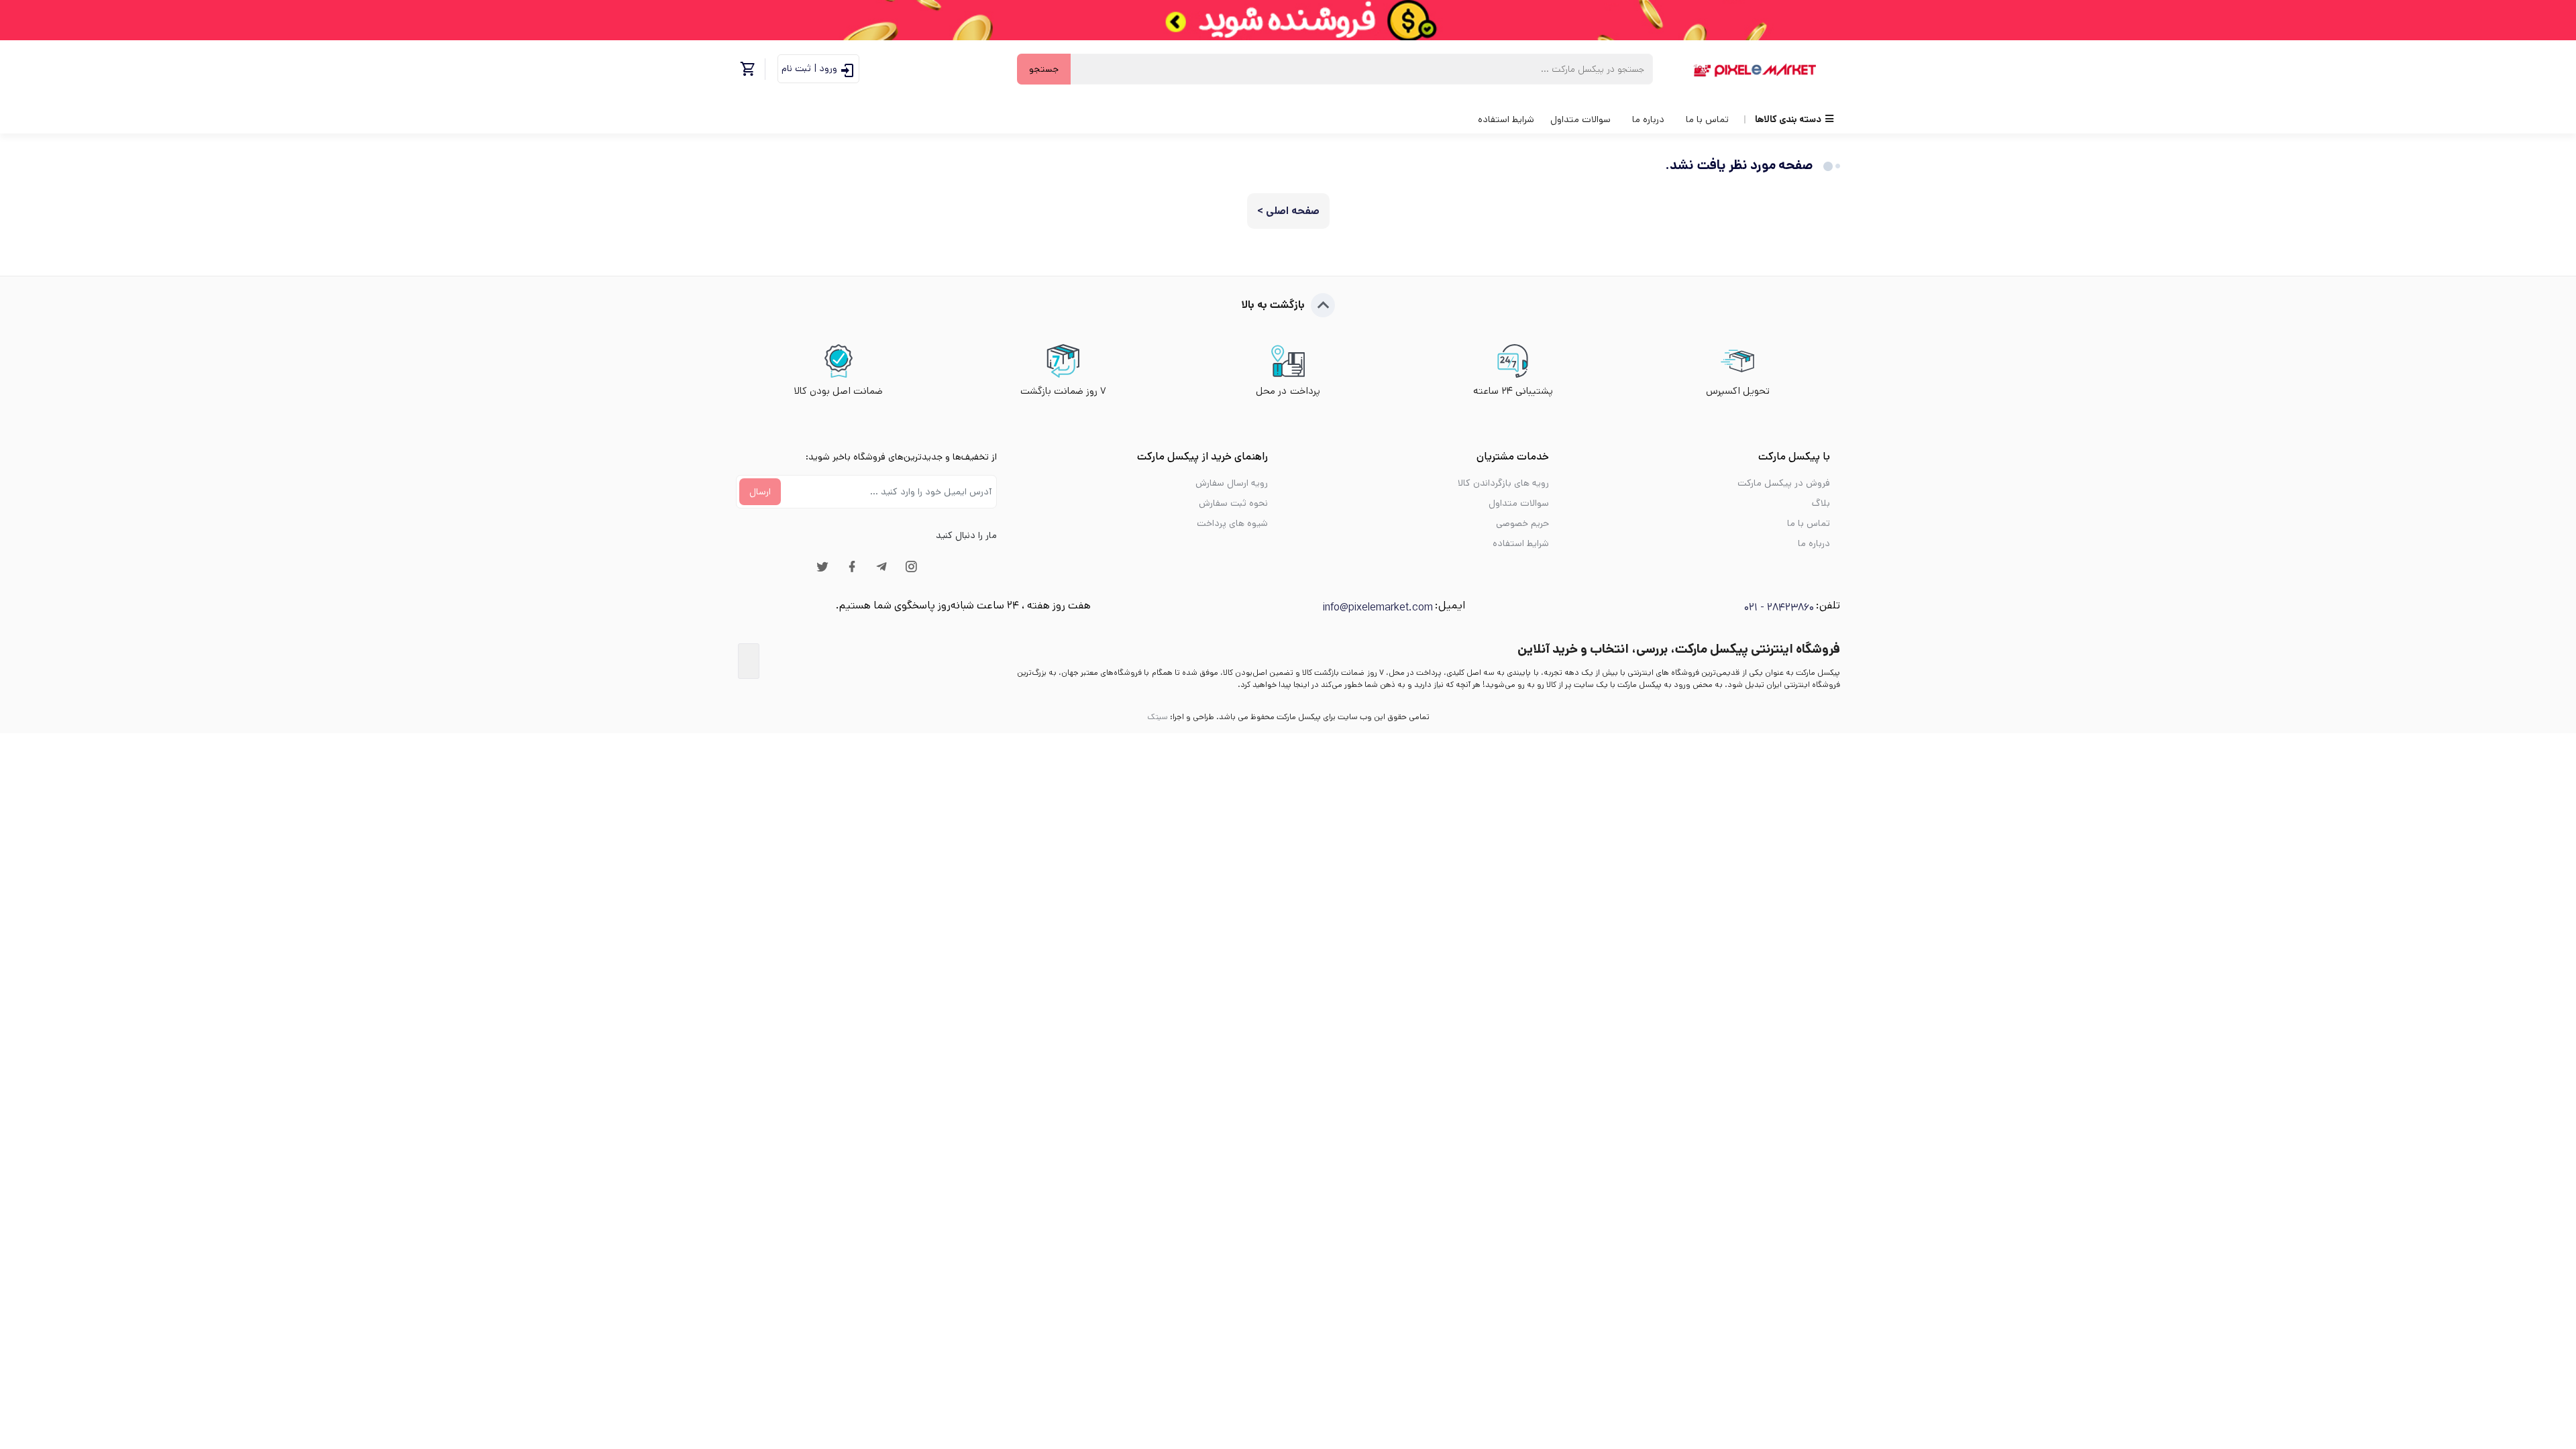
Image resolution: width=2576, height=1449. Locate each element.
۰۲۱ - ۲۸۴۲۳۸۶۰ (1779, 607)
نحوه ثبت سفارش (1233, 503)
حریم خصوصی (1522, 523)
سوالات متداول (1580, 119)
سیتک (1158, 717)
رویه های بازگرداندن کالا (1503, 483)
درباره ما (1648, 119)
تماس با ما (1707, 119)
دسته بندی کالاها (1788, 119)
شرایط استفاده (1506, 119)
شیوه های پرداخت (1232, 523)
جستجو (1044, 69)
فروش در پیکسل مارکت (1784, 483)
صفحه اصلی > (1288, 211)
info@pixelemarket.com (1378, 607)
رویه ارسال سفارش (1232, 483)
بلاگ (1821, 503)
